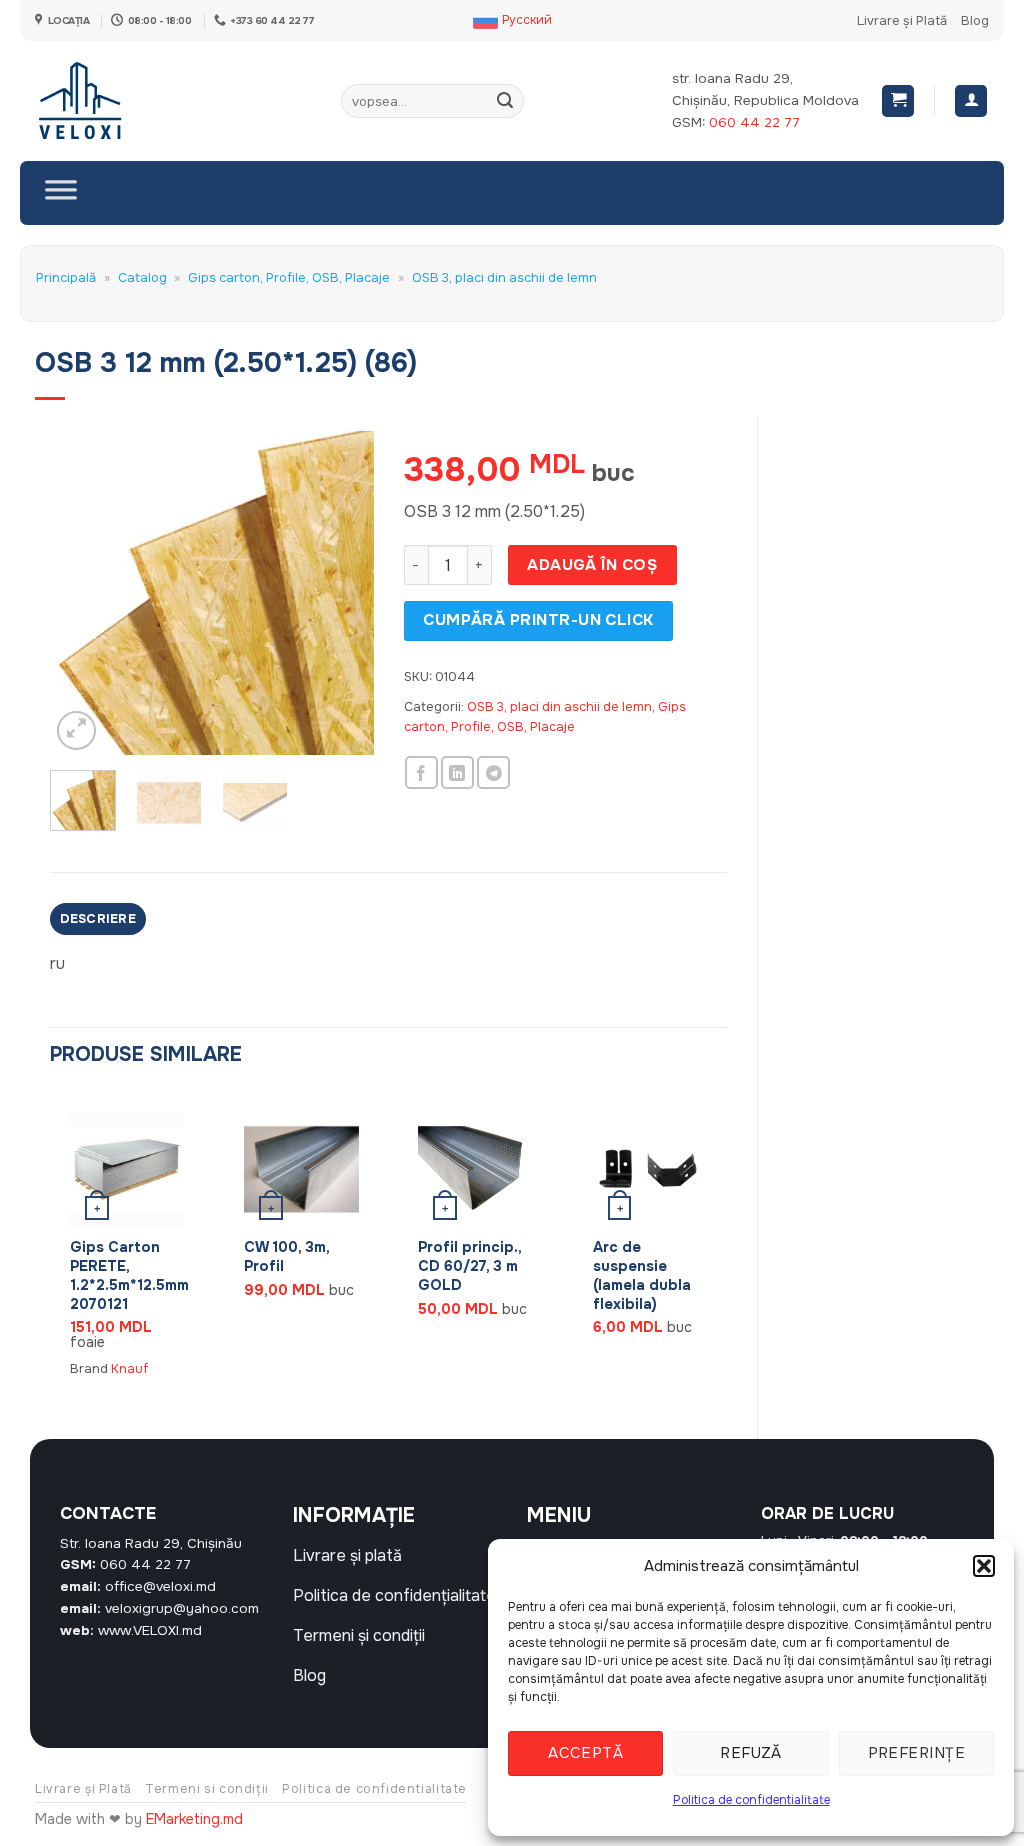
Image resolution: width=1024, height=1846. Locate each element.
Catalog (142, 278)
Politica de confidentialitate (751, 1800)
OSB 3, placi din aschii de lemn (504, 278)
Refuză (751, 1753)
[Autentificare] (971, 101)
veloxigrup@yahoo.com (182, 1608)
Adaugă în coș (592, 565)
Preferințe (917, 1753)
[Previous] (82, 593)
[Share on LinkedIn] (457, 772)
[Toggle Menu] (61, 193)
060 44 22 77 (754, 122)
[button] (984, 1566)
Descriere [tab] (98, 919)
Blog (975, 21)
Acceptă (585, 1753)
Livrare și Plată (902, 21)
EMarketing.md (194, 1819)
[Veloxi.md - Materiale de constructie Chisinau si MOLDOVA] (100, 101)
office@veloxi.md (160, 1586)
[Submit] (506, 101)
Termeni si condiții (207, 1789)
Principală (66, 278)
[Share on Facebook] (421, 772)
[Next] (342, 593)
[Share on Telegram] (493, 772)
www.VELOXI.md (150, 1630)
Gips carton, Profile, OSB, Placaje (289, 278)
